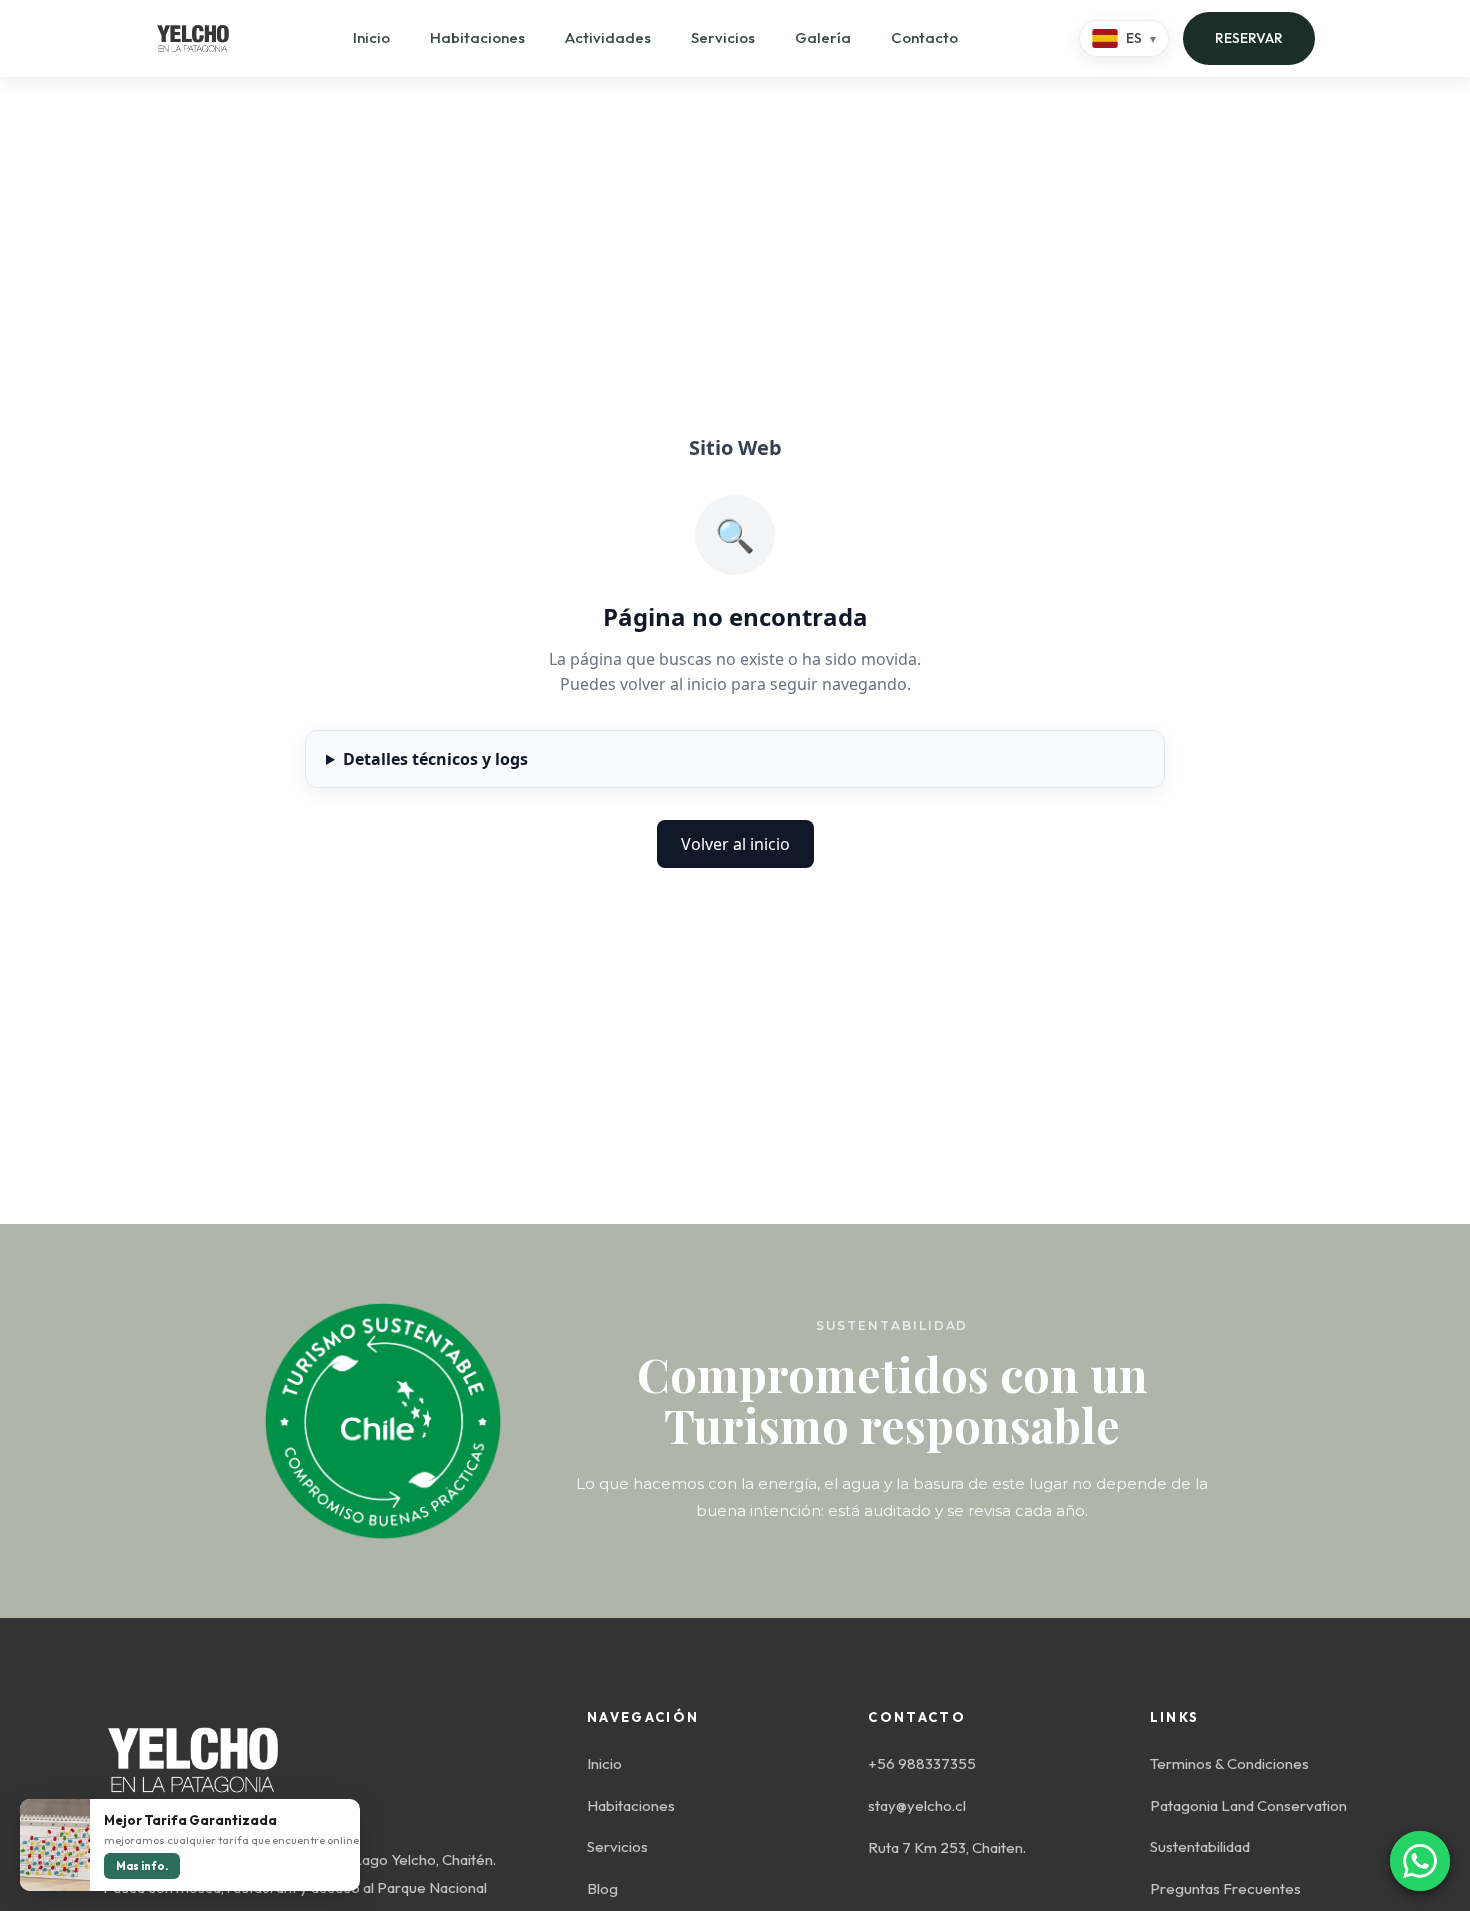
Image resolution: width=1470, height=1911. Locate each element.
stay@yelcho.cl (917, 1805)
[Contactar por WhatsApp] (1420, 1861)
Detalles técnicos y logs (435, 759)
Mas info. (142, 1866)
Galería (823, 37)
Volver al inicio (735, 844)
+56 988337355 (922, 1763)
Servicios (723, 37)
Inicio (371, 37)
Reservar (1249, 38)
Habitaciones (477, 37)
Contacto (924, 37)
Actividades (608, 37)
